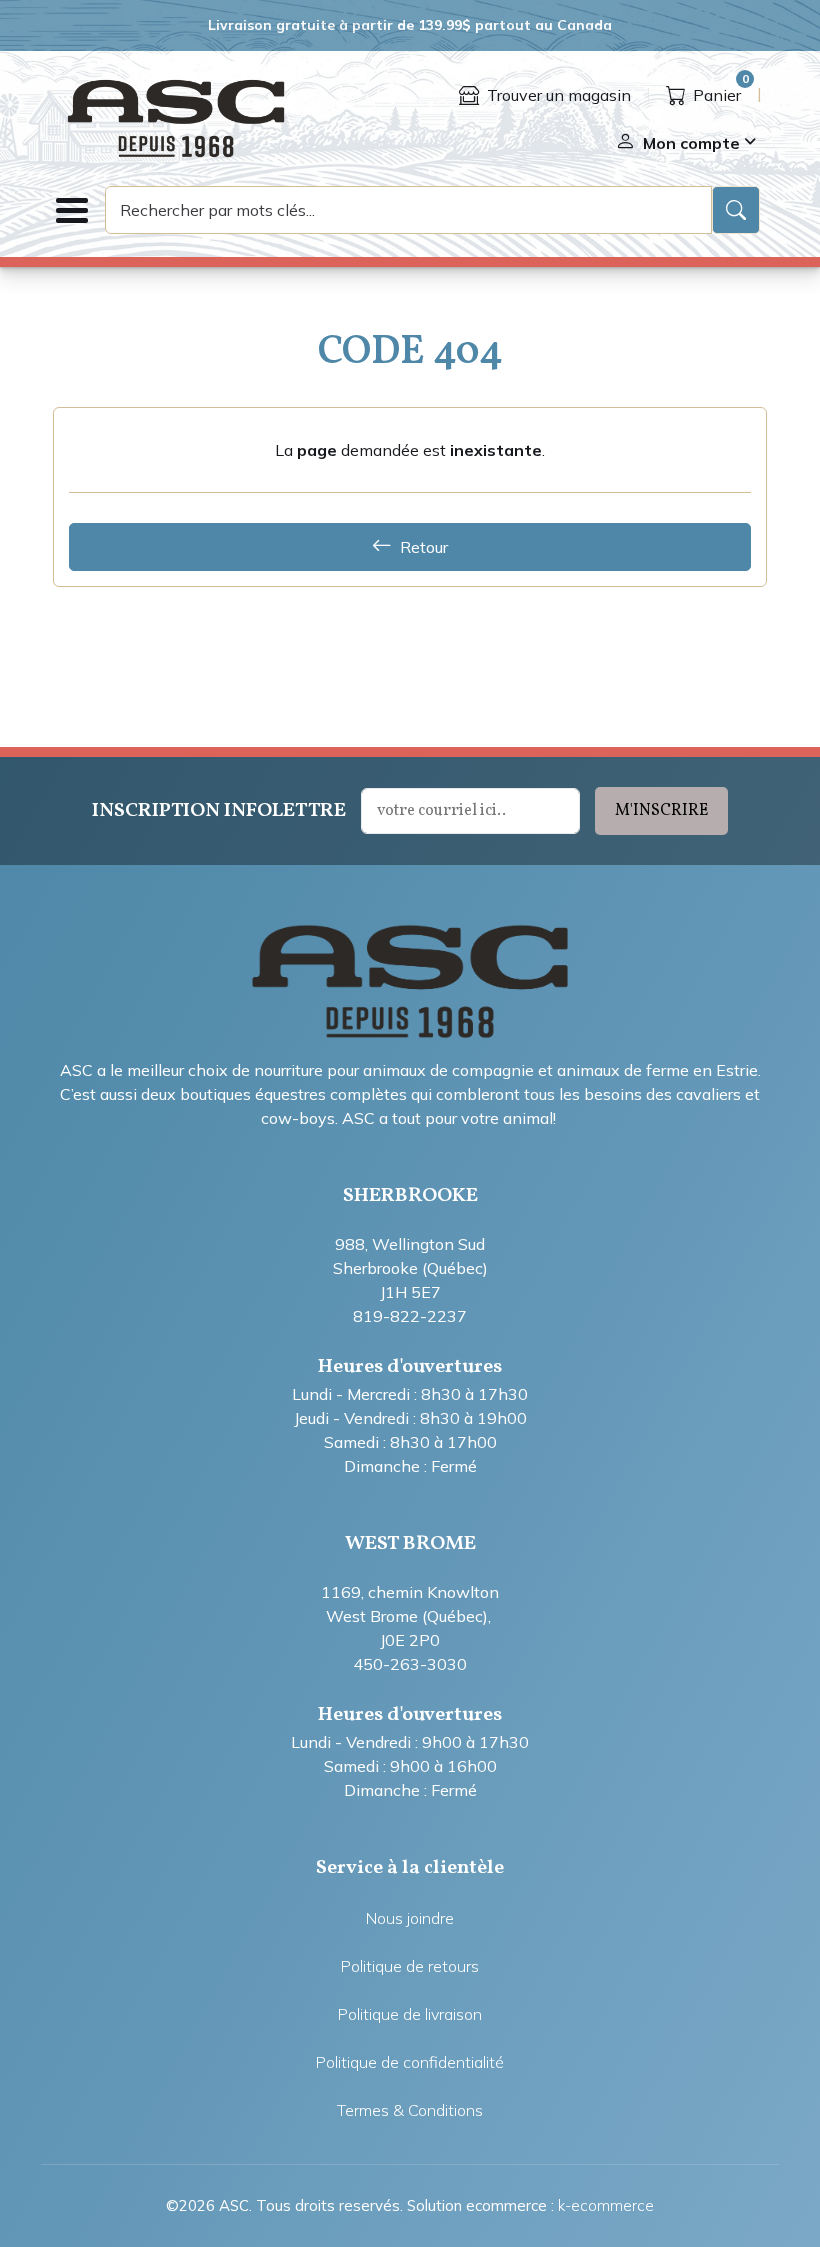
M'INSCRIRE (661, 811)
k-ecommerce (606, 2205)
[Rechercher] (736, 210)
